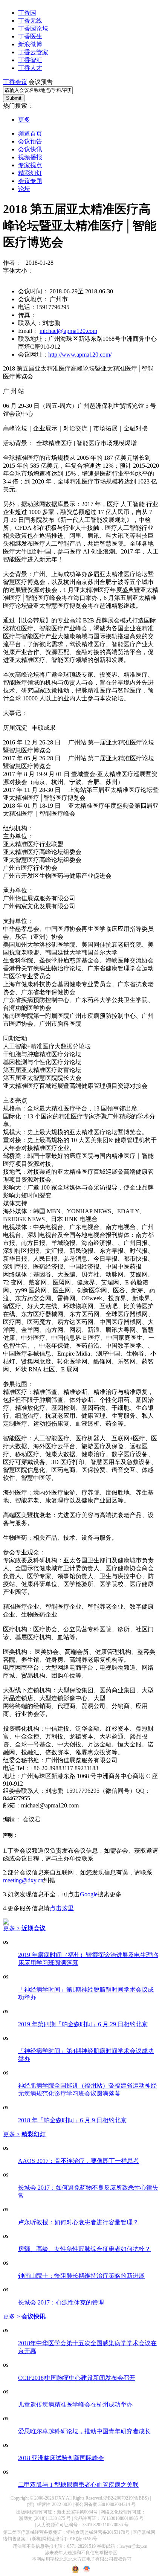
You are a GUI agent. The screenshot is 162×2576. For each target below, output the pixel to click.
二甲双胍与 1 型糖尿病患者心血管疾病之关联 (78, 2485)
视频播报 (30, 157)
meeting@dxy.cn (23, 1880)
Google (89, 1894)
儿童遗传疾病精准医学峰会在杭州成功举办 (75, 2404)
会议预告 (30, 141)
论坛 (24, 189)
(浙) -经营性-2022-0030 (49, 2504)
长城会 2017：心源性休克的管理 (61, 2302)
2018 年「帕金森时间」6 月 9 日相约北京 (72, 2120)
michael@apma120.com (68, 331)
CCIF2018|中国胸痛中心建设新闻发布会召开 (77, 2378)
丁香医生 (30, 36)
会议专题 (30, 181)
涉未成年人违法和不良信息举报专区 (81, 2553)
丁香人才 (30, 68)
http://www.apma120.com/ (80, 355)
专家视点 (30, 165)
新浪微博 (30, 44)
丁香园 (27, 13)
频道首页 (30, 133)
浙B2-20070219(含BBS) (126, 2498)
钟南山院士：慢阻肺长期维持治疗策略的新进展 (81, 2276)
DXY (60, 2498)
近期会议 (34, 1928)
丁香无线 (30, 21)
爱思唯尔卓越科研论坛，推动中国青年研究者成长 (84, 2431)
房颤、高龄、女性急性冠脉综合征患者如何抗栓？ (84, 2249)
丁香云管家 (33, 52)
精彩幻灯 (30, 173)
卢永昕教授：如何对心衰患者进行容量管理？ (78, 2222)
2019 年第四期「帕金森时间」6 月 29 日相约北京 (83, 2024)
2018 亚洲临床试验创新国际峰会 (61, 2458)
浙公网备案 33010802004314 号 (105, 2504)
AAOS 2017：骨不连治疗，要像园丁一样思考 (79, 2161)
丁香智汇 (30, 60)
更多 (24, 120)
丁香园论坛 (33, 28)
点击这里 (62, 1908)
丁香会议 (15, 82)
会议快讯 (30, 149)
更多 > (11, 1928)
